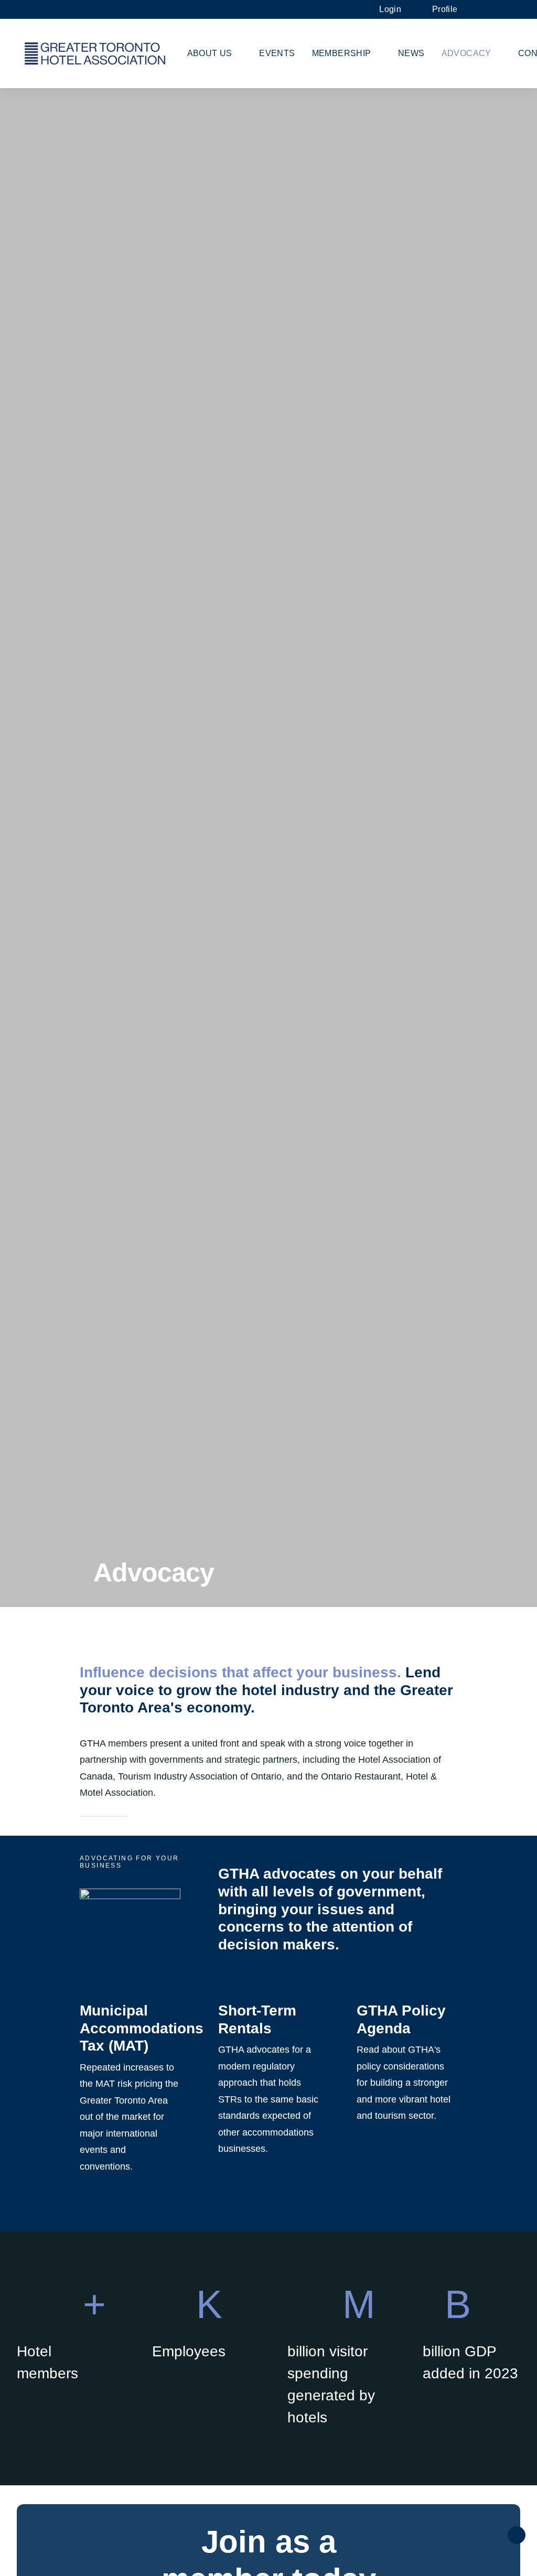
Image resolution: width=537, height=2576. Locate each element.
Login (390, 9)
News (411, 53)
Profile (445, 9)
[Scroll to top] (517, 2534)
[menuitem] (395, 9)
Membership (342, 53)
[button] (488, 9)
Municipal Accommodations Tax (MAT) (142, 2028)
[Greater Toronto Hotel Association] (95, 53)
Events (277, 53)
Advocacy (466, 53)
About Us (210, 53)
